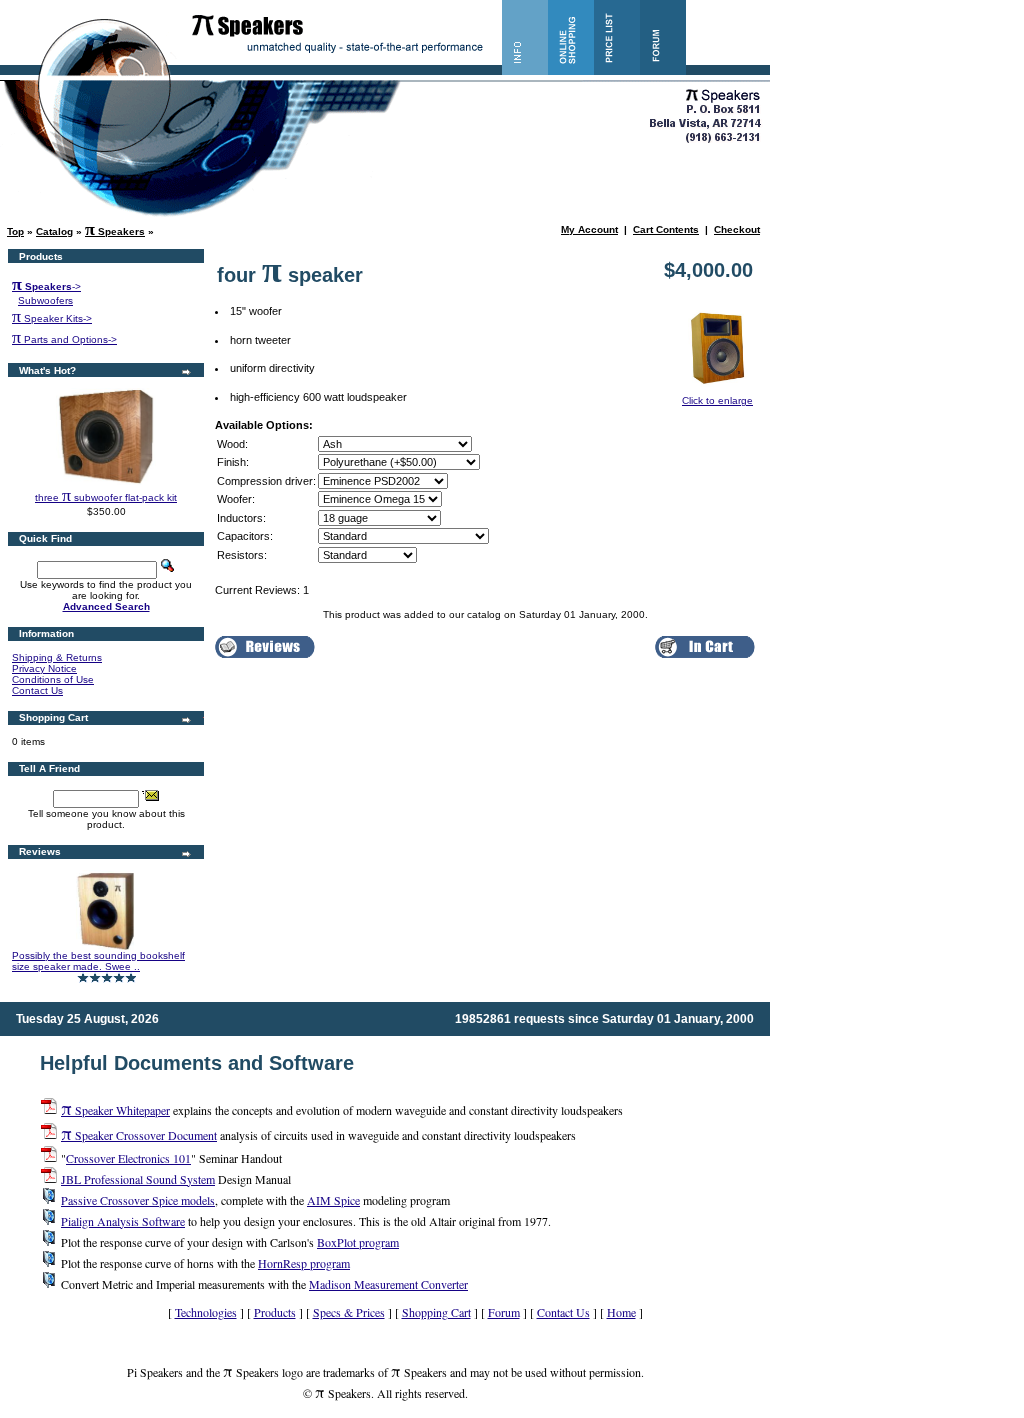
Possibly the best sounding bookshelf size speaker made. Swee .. (98, 961)
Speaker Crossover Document (139, 1135)
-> (46, 286)
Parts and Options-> (64, 339)
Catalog (54, 231)
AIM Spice (333, 1200)
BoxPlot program (358, 1242)
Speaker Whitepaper (115, 1110)
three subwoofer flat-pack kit (106, 497)
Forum (504, 1312)
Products (275, 1312)
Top (15, 231)
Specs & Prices (349, 1312)
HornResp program (304, 1263)
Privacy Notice (44, 668)
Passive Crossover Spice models (138, 1200)
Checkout (737, 229)
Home (621, 1312)
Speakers (115, 231)
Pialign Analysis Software (123, 1221)
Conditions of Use (53, 679)
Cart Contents (666, 229)
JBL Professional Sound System (138, 1179)
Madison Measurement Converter (388, 1284)
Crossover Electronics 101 (128, 1158)
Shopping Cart (436, 1312)
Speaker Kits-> (52, 318)
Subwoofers (45, 300)
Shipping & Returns (57, 657)
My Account (589, 229)
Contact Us (37, 690)
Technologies (206, 1312)
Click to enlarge (717, 400)
